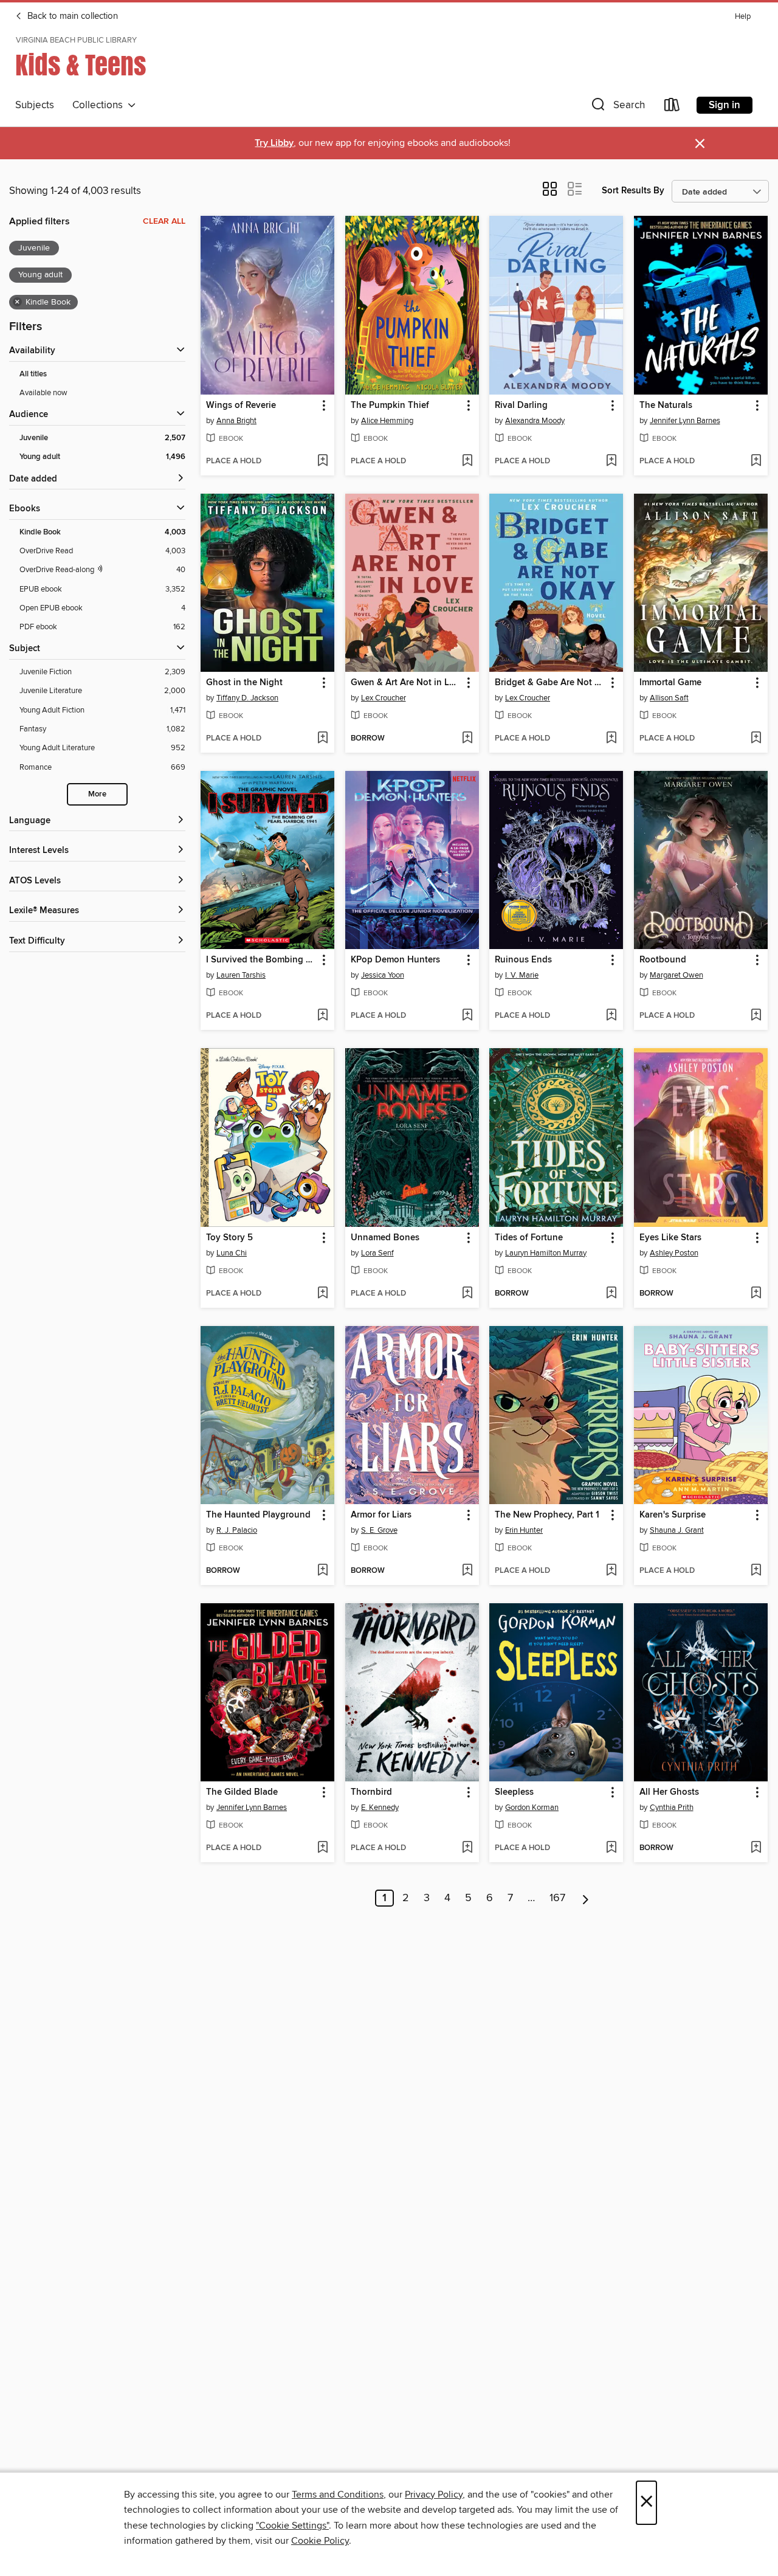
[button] (617, 107)
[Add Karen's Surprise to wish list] (756, 1571)
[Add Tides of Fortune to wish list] (611, 1294)
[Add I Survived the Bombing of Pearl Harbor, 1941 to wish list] (322, 1016)
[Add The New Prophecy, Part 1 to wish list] (611, 1571)
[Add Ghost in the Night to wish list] (322, 739)
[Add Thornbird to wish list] (467, 1848)
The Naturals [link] (666, 406)
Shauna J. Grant (677, 1530)
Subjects (35, 105)
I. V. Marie (522, 975)
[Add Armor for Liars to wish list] (467, 1571)
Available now (43, 393)
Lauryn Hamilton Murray (546, 1253)
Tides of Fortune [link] (529, 1238)
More (97, 794)
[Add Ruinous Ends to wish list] (611, 1016)
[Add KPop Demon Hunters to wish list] (467, 1016)
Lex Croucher (384, 698)
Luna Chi (232, 1253)
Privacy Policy (434, 2495)
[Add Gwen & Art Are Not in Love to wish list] (467, 739)
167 (557, 1898)
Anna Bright (236, 421)
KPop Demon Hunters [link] (395, 960)
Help (743, 17)
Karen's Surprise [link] (673, 1515)
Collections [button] (100, 105)
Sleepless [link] (514, 1792)
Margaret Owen (676, 975)
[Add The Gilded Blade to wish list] (322, 1848)
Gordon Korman (532, 1808)
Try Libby (274, 143)
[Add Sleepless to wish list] (611, 1848)
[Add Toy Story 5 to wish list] (322, 1294)
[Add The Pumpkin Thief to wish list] (467, 461)
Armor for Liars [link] (381, 1515)
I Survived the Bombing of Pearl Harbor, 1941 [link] (262, 960)
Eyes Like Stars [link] (670, 1238)
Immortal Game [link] (670, 683)
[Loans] (672, 107)
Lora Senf (377, 1253)
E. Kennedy (380, 1808)
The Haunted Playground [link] (258, 1515)
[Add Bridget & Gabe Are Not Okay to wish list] (611, 739)
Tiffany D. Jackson (247, 698)
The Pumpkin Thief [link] (390, 406)
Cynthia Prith (672, 1808)
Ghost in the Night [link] (244, 683)
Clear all (164, 221)
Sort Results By (633, 191)
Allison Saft (669, 698)
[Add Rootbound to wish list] (756, 1016)
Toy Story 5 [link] (229, 1238)
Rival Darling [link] (521, 406)
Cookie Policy (320, 2541)
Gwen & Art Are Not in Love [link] (406, 683)
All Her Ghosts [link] (669, 1792)
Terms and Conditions (338, 2495)
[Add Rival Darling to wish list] (611, 461)
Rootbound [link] (663, 960)
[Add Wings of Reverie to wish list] (322, 461)
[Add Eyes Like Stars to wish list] (756, 1294)
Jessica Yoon (383, 975)
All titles (33, 374)
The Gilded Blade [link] (242, 1792)
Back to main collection (71, 16)
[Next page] (586, 1898)
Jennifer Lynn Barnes (685, 421)
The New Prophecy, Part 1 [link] (547, 1515)
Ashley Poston (674, 1253)
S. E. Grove (379, 1530)
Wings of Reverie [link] (241, 406)
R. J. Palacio (237, 1530)
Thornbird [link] (371, 1792)
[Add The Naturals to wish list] (756, 461)
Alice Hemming (387, 421)
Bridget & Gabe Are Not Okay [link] (550, 683)
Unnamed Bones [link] (385, 1238)
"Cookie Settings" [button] (292, 2526)
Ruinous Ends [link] (523, 960)
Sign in (725, 105)
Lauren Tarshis (241, 975)
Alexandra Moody (535, 421)
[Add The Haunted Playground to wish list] (322, 1571)
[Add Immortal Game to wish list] (756, 739)
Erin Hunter (524, 1530)
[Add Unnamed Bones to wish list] (467, 1294)
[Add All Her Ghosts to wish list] (756, 1848)
